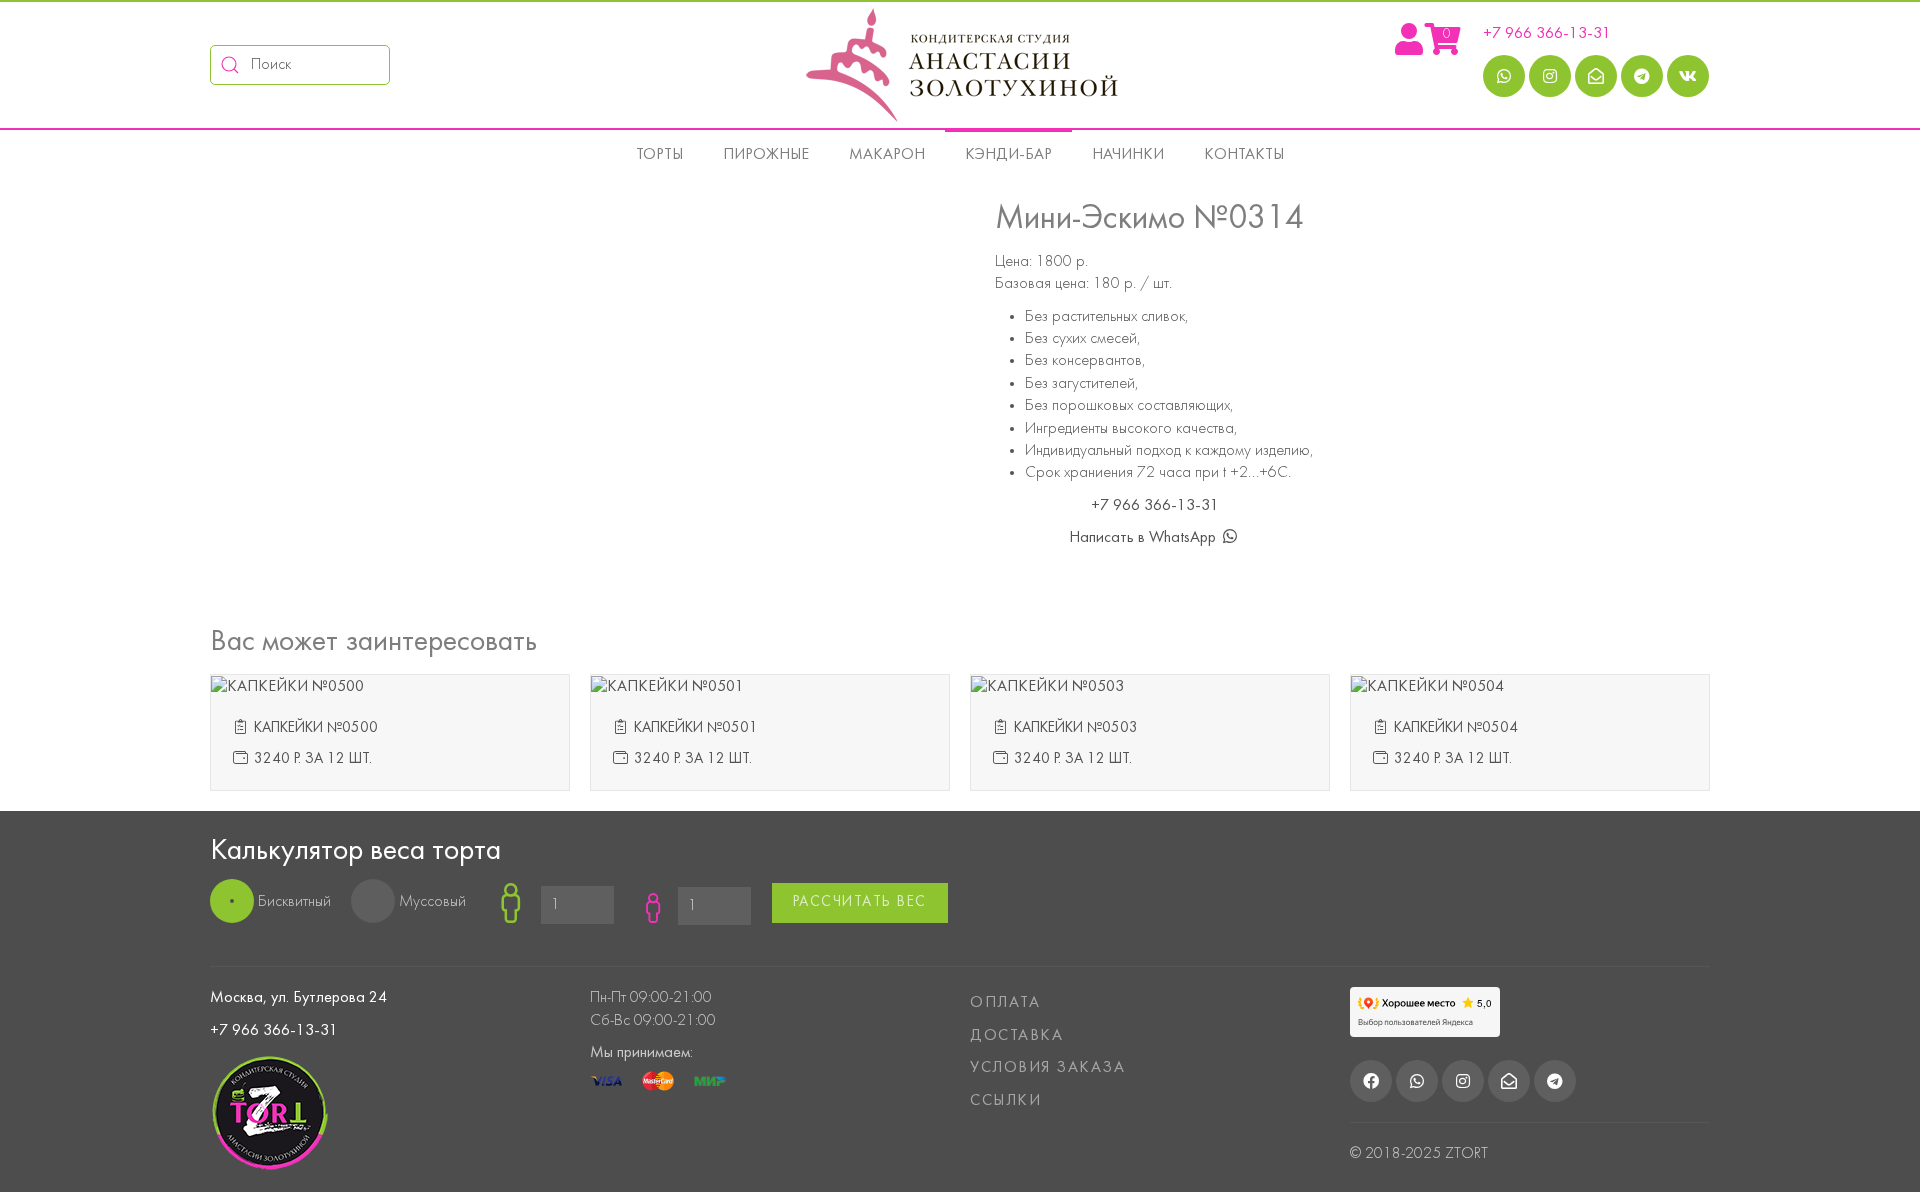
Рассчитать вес (860, 902)
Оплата (1005, 1003)
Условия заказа (1047, 1068)
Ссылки (1005, 1101)
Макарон (887, 155)
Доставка (1016, 1036)
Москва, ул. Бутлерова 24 (298, 998)
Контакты (1244, 155)
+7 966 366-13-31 (1547, 34)
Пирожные (766, 155)
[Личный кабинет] (1409, 47)
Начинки (1128, 155)
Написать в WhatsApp (1144, 538)
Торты (659, 155)
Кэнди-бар (1008, 155)
